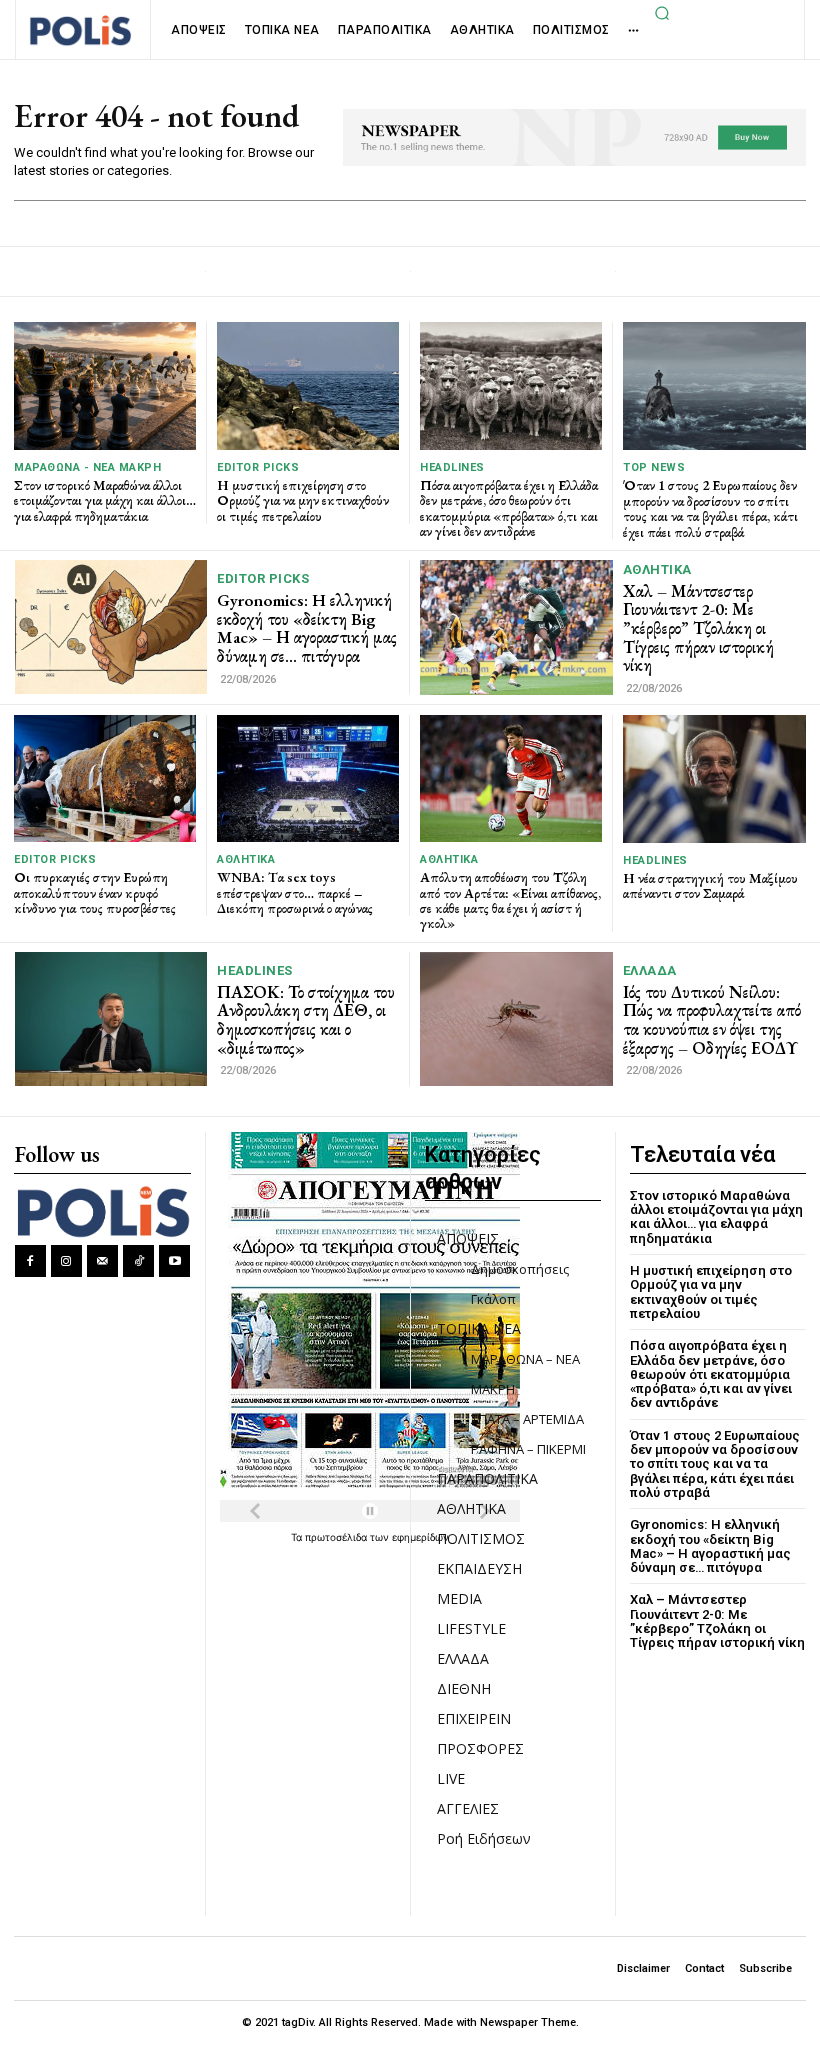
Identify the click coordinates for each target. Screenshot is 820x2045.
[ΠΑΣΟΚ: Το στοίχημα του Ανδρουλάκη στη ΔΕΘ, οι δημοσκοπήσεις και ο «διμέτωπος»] (111, 1019)
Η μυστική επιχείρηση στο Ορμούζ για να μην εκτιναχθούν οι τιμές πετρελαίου (303, 500)
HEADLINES (452, 467)
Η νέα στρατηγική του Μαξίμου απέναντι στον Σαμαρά (710, 885)
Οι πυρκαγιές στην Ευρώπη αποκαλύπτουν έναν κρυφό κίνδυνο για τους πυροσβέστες (95, 892)
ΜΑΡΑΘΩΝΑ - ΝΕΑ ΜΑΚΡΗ (87, 467)
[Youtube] (174, 1260)
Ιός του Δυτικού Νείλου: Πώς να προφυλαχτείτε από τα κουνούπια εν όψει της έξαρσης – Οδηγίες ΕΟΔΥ (712, 1020)
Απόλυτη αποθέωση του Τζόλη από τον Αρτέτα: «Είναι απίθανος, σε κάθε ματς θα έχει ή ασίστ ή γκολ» (510, 900)
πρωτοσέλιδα (337, 1537)
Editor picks (258, 467)
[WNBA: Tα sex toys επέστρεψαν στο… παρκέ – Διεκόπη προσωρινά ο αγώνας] (308, 778)
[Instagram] (66, 1260)
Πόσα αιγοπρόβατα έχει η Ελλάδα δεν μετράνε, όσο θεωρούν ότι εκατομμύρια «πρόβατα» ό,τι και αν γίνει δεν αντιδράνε (509, 508)
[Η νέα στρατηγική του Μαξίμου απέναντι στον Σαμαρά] (714, 779)
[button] (663, 13)
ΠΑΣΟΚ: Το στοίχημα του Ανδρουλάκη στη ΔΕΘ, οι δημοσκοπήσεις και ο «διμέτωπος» (306, 1020)
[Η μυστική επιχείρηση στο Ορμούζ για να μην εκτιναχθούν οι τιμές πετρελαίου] (308, 385)
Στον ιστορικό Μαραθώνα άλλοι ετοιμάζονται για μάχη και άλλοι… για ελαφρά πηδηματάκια (105, 500)
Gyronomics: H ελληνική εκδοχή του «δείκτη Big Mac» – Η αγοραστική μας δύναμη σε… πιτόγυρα (307, 628)
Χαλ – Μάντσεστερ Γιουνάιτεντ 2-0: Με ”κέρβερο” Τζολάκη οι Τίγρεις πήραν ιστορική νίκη (698, 628)
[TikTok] (138, 1260)
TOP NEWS (654, 467)
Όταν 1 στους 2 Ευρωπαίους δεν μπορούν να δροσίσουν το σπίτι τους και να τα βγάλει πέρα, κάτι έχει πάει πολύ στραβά (710, 508)
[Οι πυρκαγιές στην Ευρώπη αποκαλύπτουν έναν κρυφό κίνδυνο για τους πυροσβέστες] (105, 778)
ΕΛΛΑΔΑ (650, 970)
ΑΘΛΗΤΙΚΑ (657, 569)
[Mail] (102, 1260)
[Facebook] (30, 1260)
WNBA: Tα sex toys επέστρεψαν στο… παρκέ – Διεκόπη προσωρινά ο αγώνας (295, 892)
